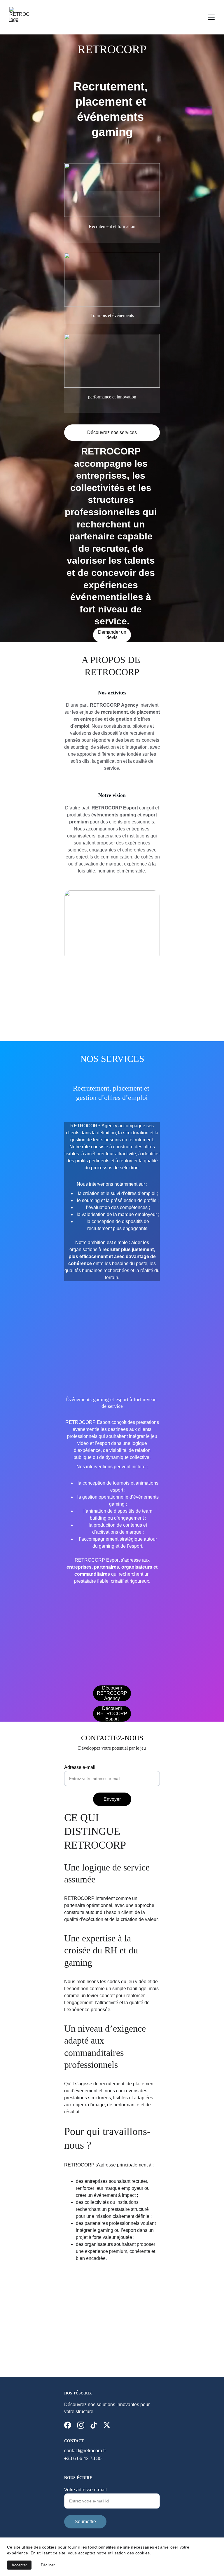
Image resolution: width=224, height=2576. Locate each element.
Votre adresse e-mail (85, 2490)
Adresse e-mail (80, 1767)
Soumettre (85, 2522)
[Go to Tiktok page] (94, 2425)
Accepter (19, 2565)
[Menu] (211, 17)
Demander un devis (112, 635)
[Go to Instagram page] (81, 2425)
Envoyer (112, 1799)
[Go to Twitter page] (107, 2425)
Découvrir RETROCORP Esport (112, 1714)
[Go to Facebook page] (68, 2425)
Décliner (48, 2565)
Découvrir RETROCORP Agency (112, 1693)
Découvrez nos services (112, 432)
